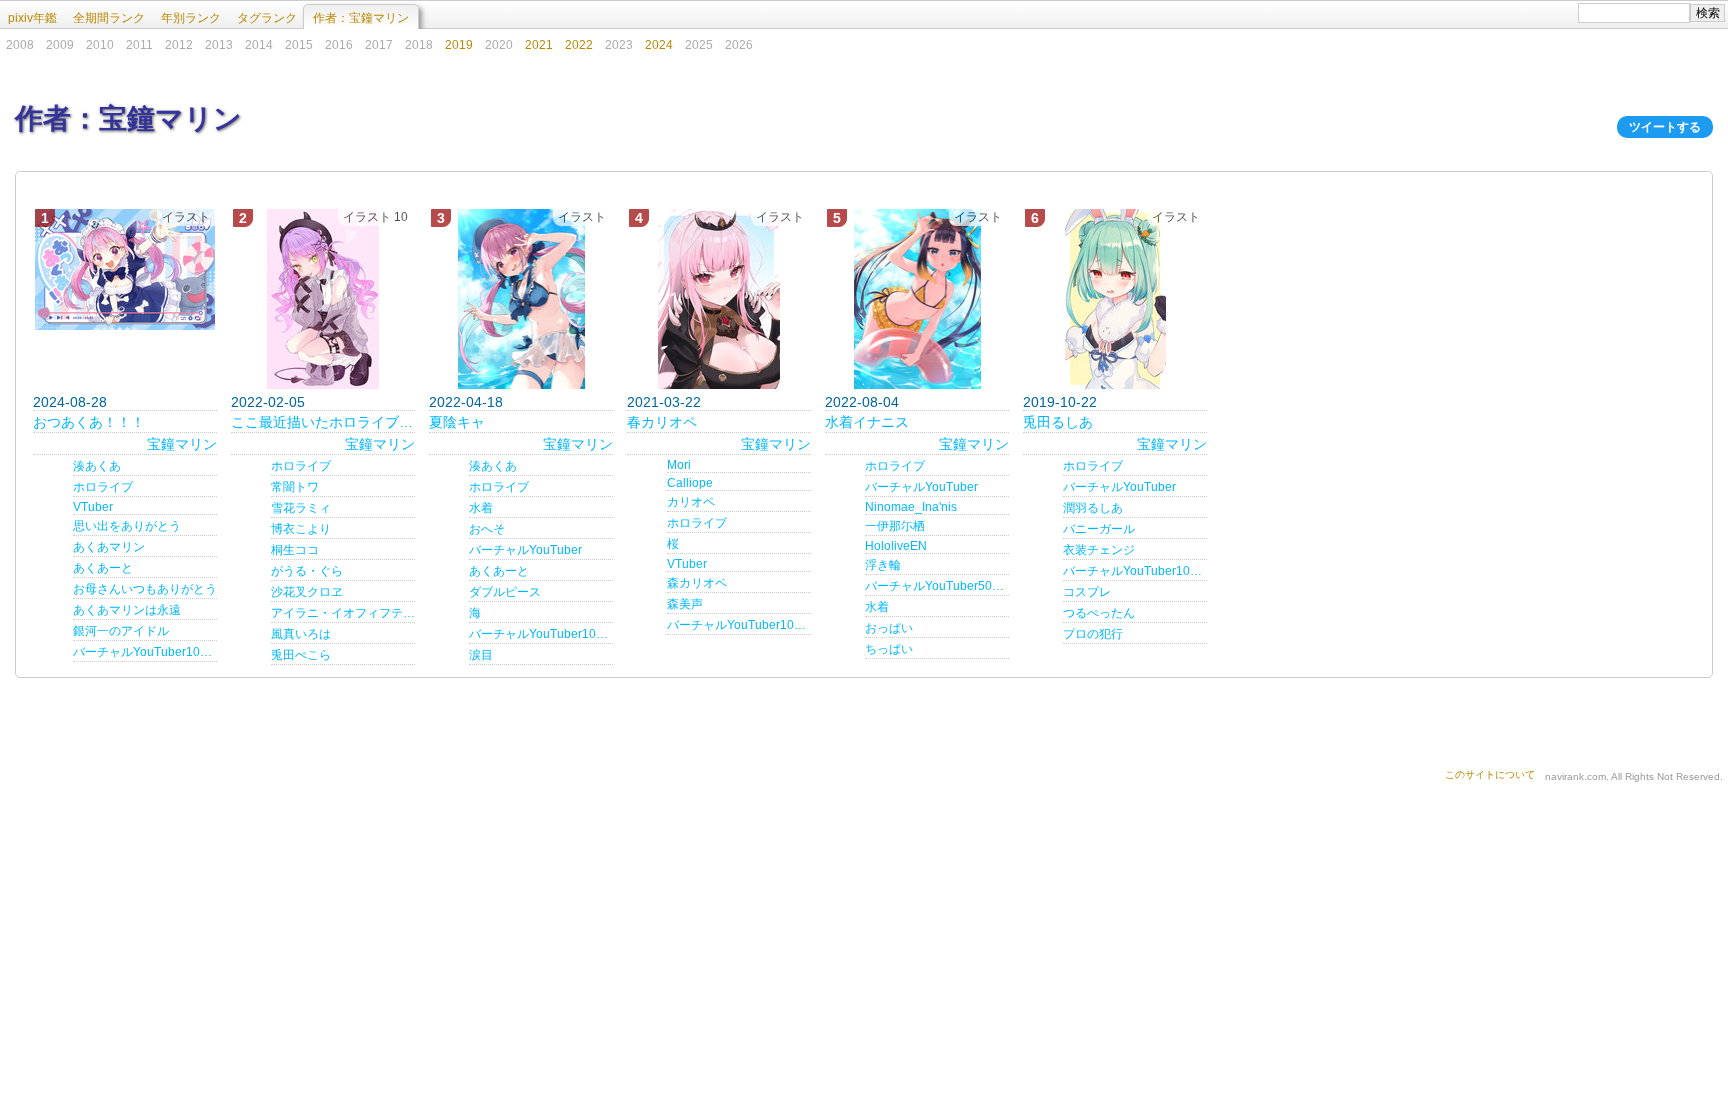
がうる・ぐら (307, 571)
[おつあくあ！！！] (125, 269)
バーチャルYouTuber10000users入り (145, 652)
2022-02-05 (268, 402)
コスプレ (1087, 592)
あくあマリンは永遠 (127, 610)
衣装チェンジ (1099, 550)
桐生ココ (295, 550)
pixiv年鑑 (32, 18)
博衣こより (301, 529)
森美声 (685, 604)
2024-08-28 (70, 402)
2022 (579, 45)
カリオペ (691, 502)
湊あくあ (97, 466)
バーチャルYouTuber (525, 550)
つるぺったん (1099, 613)
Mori (679, 465)
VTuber (93, 507)
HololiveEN (896, 546)
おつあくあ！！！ (89, 422)
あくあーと (103, 568)
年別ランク (191, 18)
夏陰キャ (457, 422)
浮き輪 (883, 565)
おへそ (487, 529)
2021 (539, 45)
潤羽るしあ (1093, 508)
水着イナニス (867, 422)
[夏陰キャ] (521, 299)
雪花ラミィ (301, 508)
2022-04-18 (466, 402)
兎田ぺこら (301, 655)
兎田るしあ (1058, 422)
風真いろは (301, 634)
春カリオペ (662, 422)
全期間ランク (109, 18)
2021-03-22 (664, 402)
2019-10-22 (1060, 402)
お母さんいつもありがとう (145, 589)
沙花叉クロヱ (307, 592)
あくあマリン (109, 547)
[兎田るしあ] (1115, 299)
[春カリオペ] (719, 299)
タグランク (267, 18)
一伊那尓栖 (895, 526)
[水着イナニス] (917, 299)
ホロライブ (103, 487)
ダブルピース (505, 592)
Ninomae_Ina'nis (911, 507)
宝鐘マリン (182, 444)
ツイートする (1665, 127)
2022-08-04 (862, 402)
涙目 (481, 655)
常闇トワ (295, 487)
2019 (459, 45)
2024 (659, 45)
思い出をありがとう (127, 526)
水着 (481, 508)
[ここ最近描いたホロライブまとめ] (323, 299)
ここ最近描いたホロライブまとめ (323, 422)
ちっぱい (889, 649)
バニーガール (1099, 529)
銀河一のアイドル (121, 631)
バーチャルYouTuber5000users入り (937, 586)
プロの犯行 (1093, 634)
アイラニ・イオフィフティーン (343, 613)
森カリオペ (697, 583)
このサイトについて (1490, 774)
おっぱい (889, 628)
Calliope (690, 483)
